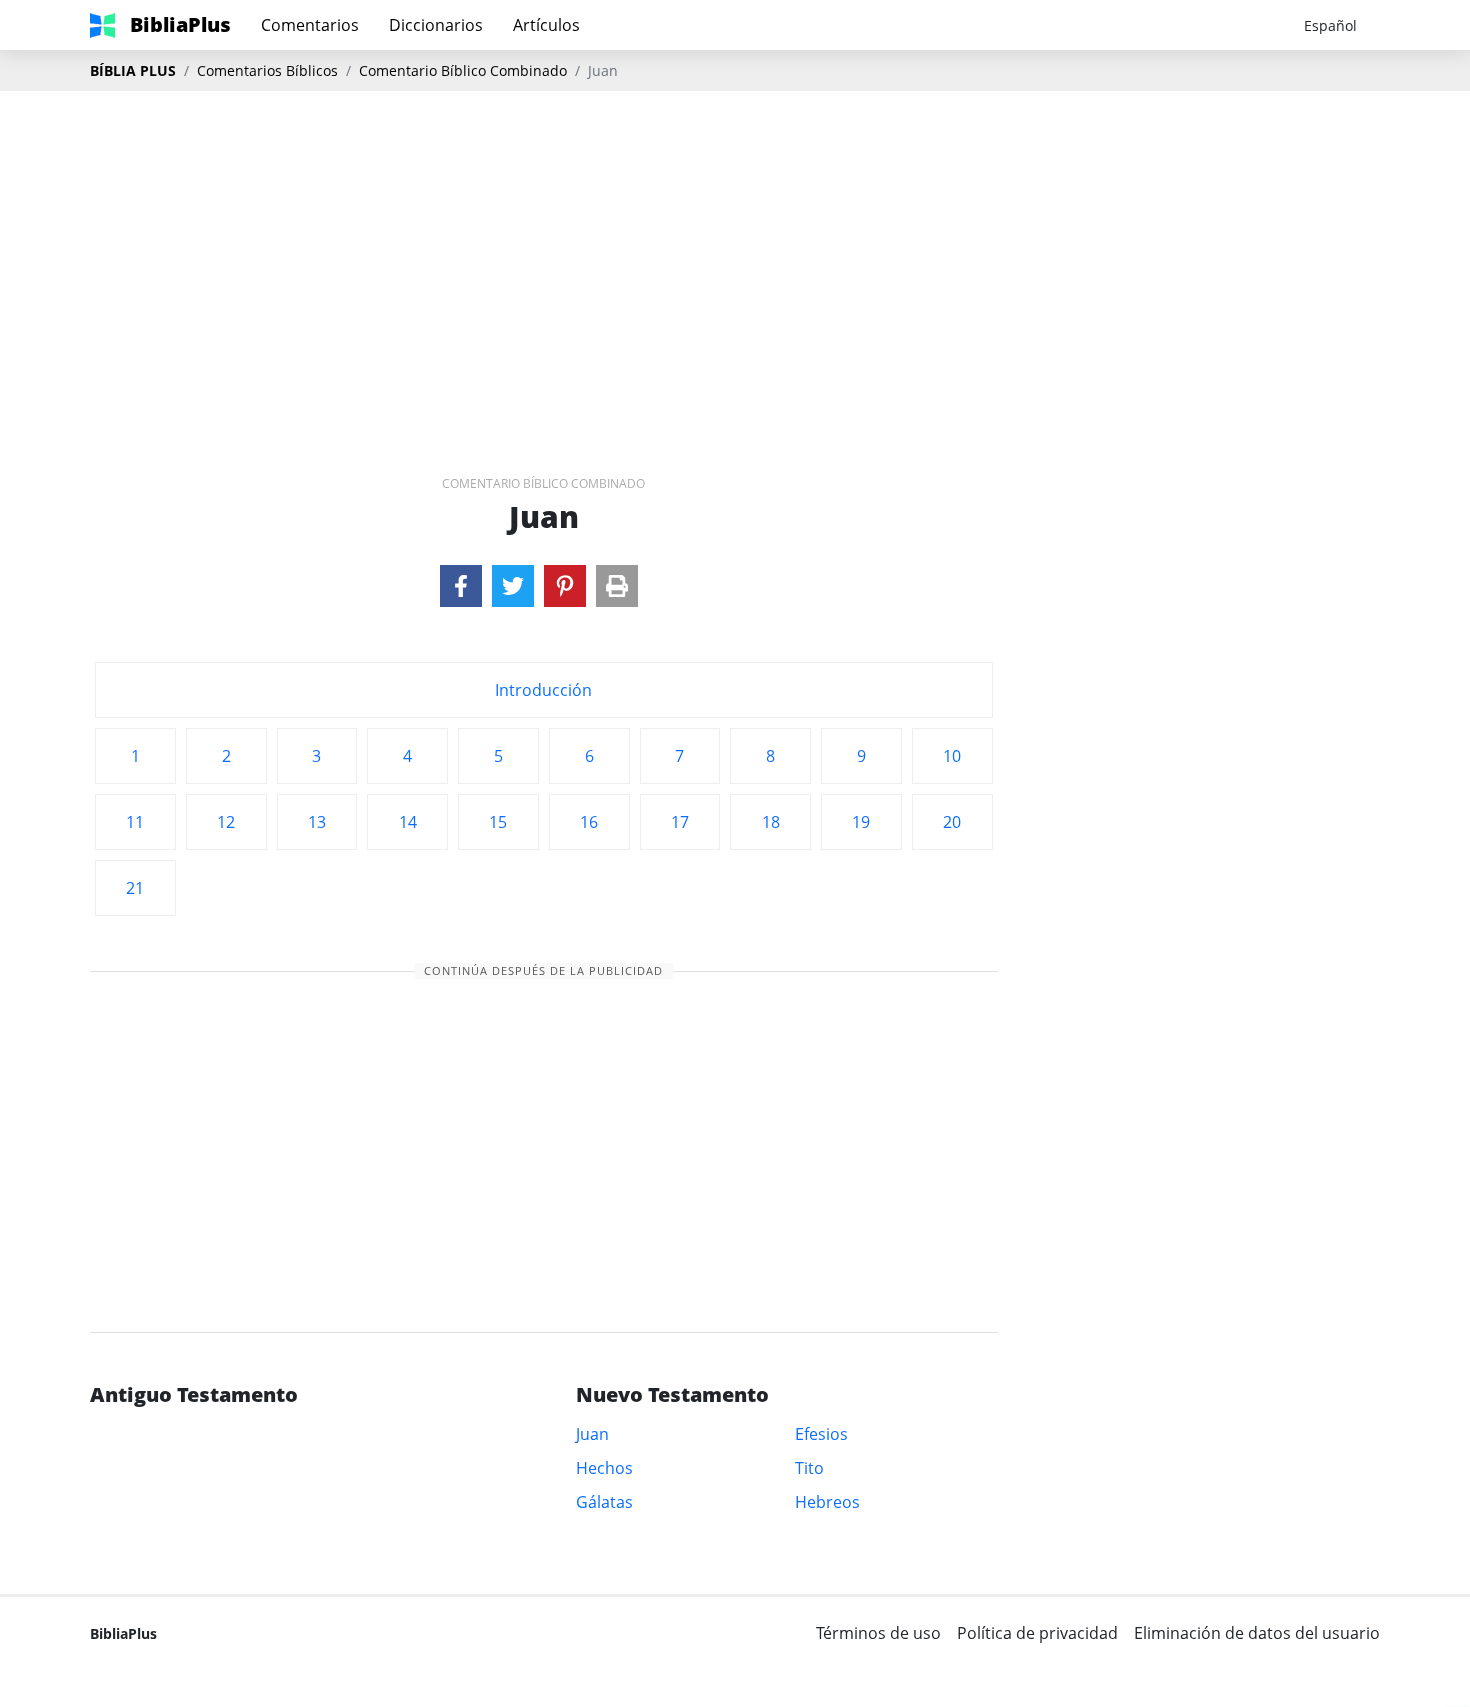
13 (317, 822)
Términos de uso (878, 1633)
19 (861, 822)
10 (952, 756)
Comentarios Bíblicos (267, 70)
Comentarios (310, 25)
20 (952, 822)
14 (408, 822)
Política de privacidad (1037, 1633)
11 (135, 822)
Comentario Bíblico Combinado (463, 70)
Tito (809, 1468)
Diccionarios (436, 25)
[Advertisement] (735, 251)
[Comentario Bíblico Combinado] (461, 586)
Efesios (821, 1434)
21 (135, 888)
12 (226, 822)
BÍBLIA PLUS (133, 70)
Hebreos (827, 1502)
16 (589, 822)
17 (680, 822)
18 (771, 822)
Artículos (546, 25)
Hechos (604, 1468)
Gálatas (604, 1502)
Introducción (543, 690)
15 (498, 822)
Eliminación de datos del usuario (1257, 1633)
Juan (592, 1434)
